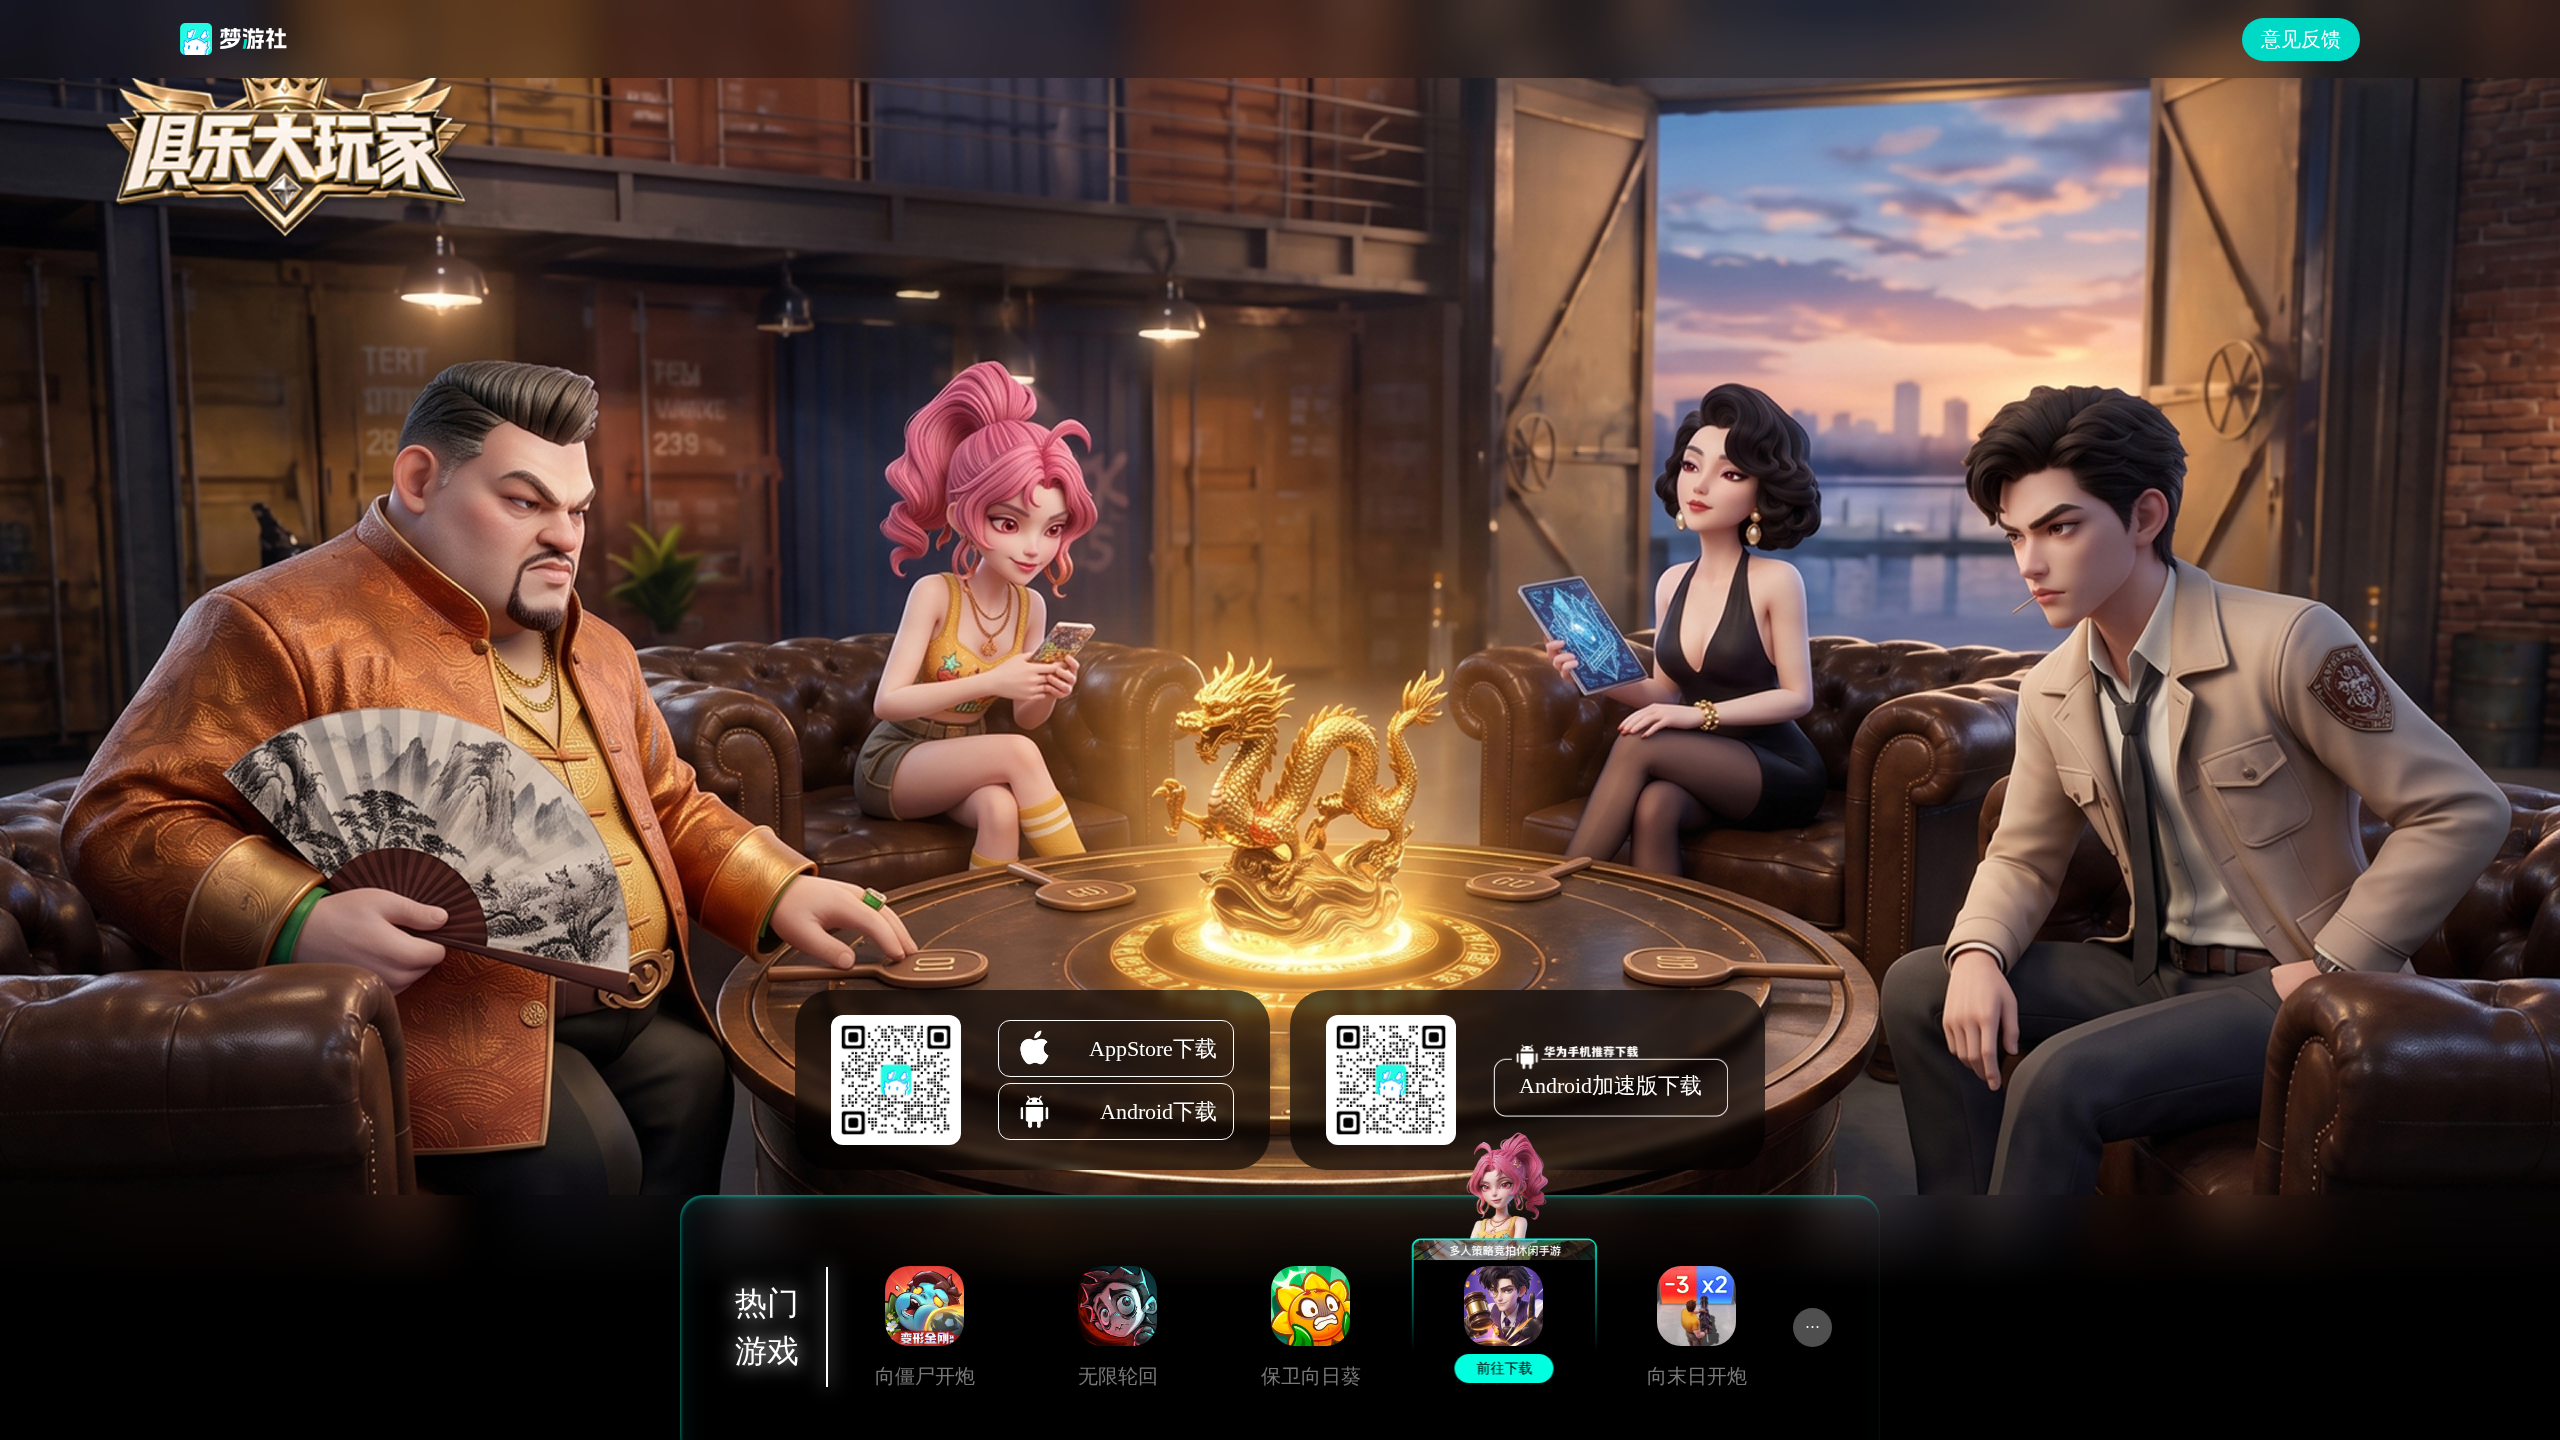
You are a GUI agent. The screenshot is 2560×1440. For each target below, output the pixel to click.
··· (1812, 1327)
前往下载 (924, 1373)
